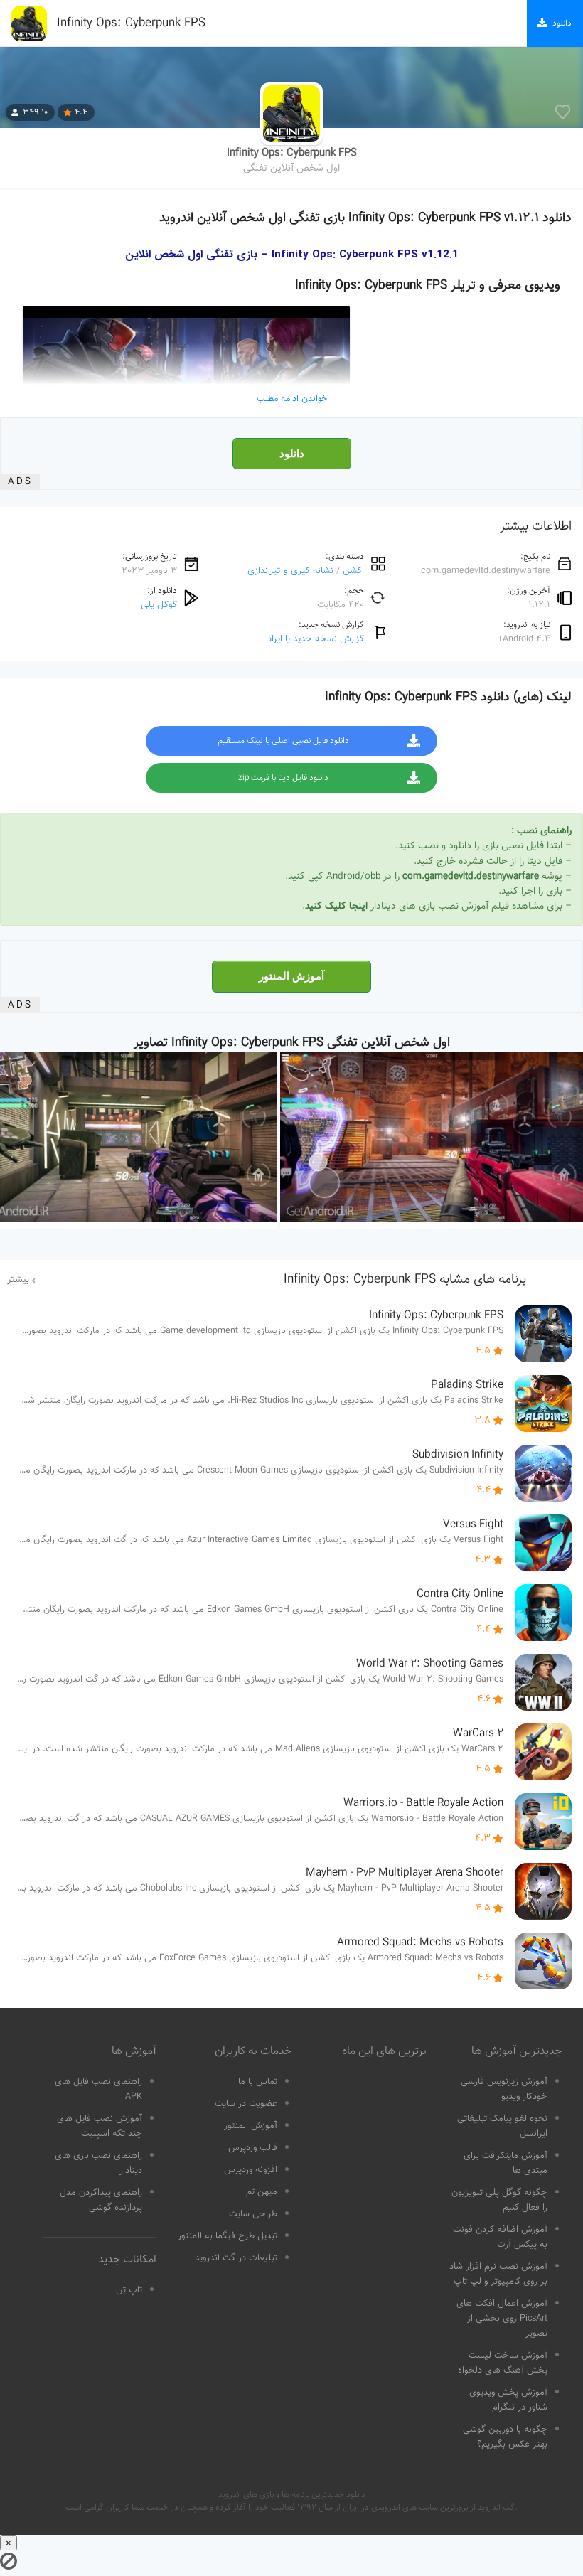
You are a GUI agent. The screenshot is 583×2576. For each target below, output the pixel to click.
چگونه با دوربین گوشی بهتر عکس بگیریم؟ (505, 2437)
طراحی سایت (253, 2214)
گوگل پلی (159, 605)
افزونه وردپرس (251, 2170)
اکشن (353, 571)
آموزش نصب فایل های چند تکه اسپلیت (100, 2126)
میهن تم (262, 2192)
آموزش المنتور (291, 976)
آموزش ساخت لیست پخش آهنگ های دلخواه (503, 2363)
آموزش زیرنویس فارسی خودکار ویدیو (504, 2089)
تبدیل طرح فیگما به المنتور (228, 2236)
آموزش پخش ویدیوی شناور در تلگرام (508, 2400)
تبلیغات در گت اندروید (236, 2258)
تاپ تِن (129, 2290)
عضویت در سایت (246, 2104)
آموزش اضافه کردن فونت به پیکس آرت (500, 2237)
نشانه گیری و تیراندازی (290, 571)
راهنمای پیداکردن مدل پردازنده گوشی (101, 2200)
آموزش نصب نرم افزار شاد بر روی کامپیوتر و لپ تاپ (498, 2274)
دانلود (292, 454)
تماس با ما (258, 2082)
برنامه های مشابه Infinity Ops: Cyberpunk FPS (405, 1280)
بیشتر (18, 1280)
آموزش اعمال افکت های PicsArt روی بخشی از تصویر (502, 2319)
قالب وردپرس (253, 2148)
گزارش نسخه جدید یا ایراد (316, 639)
